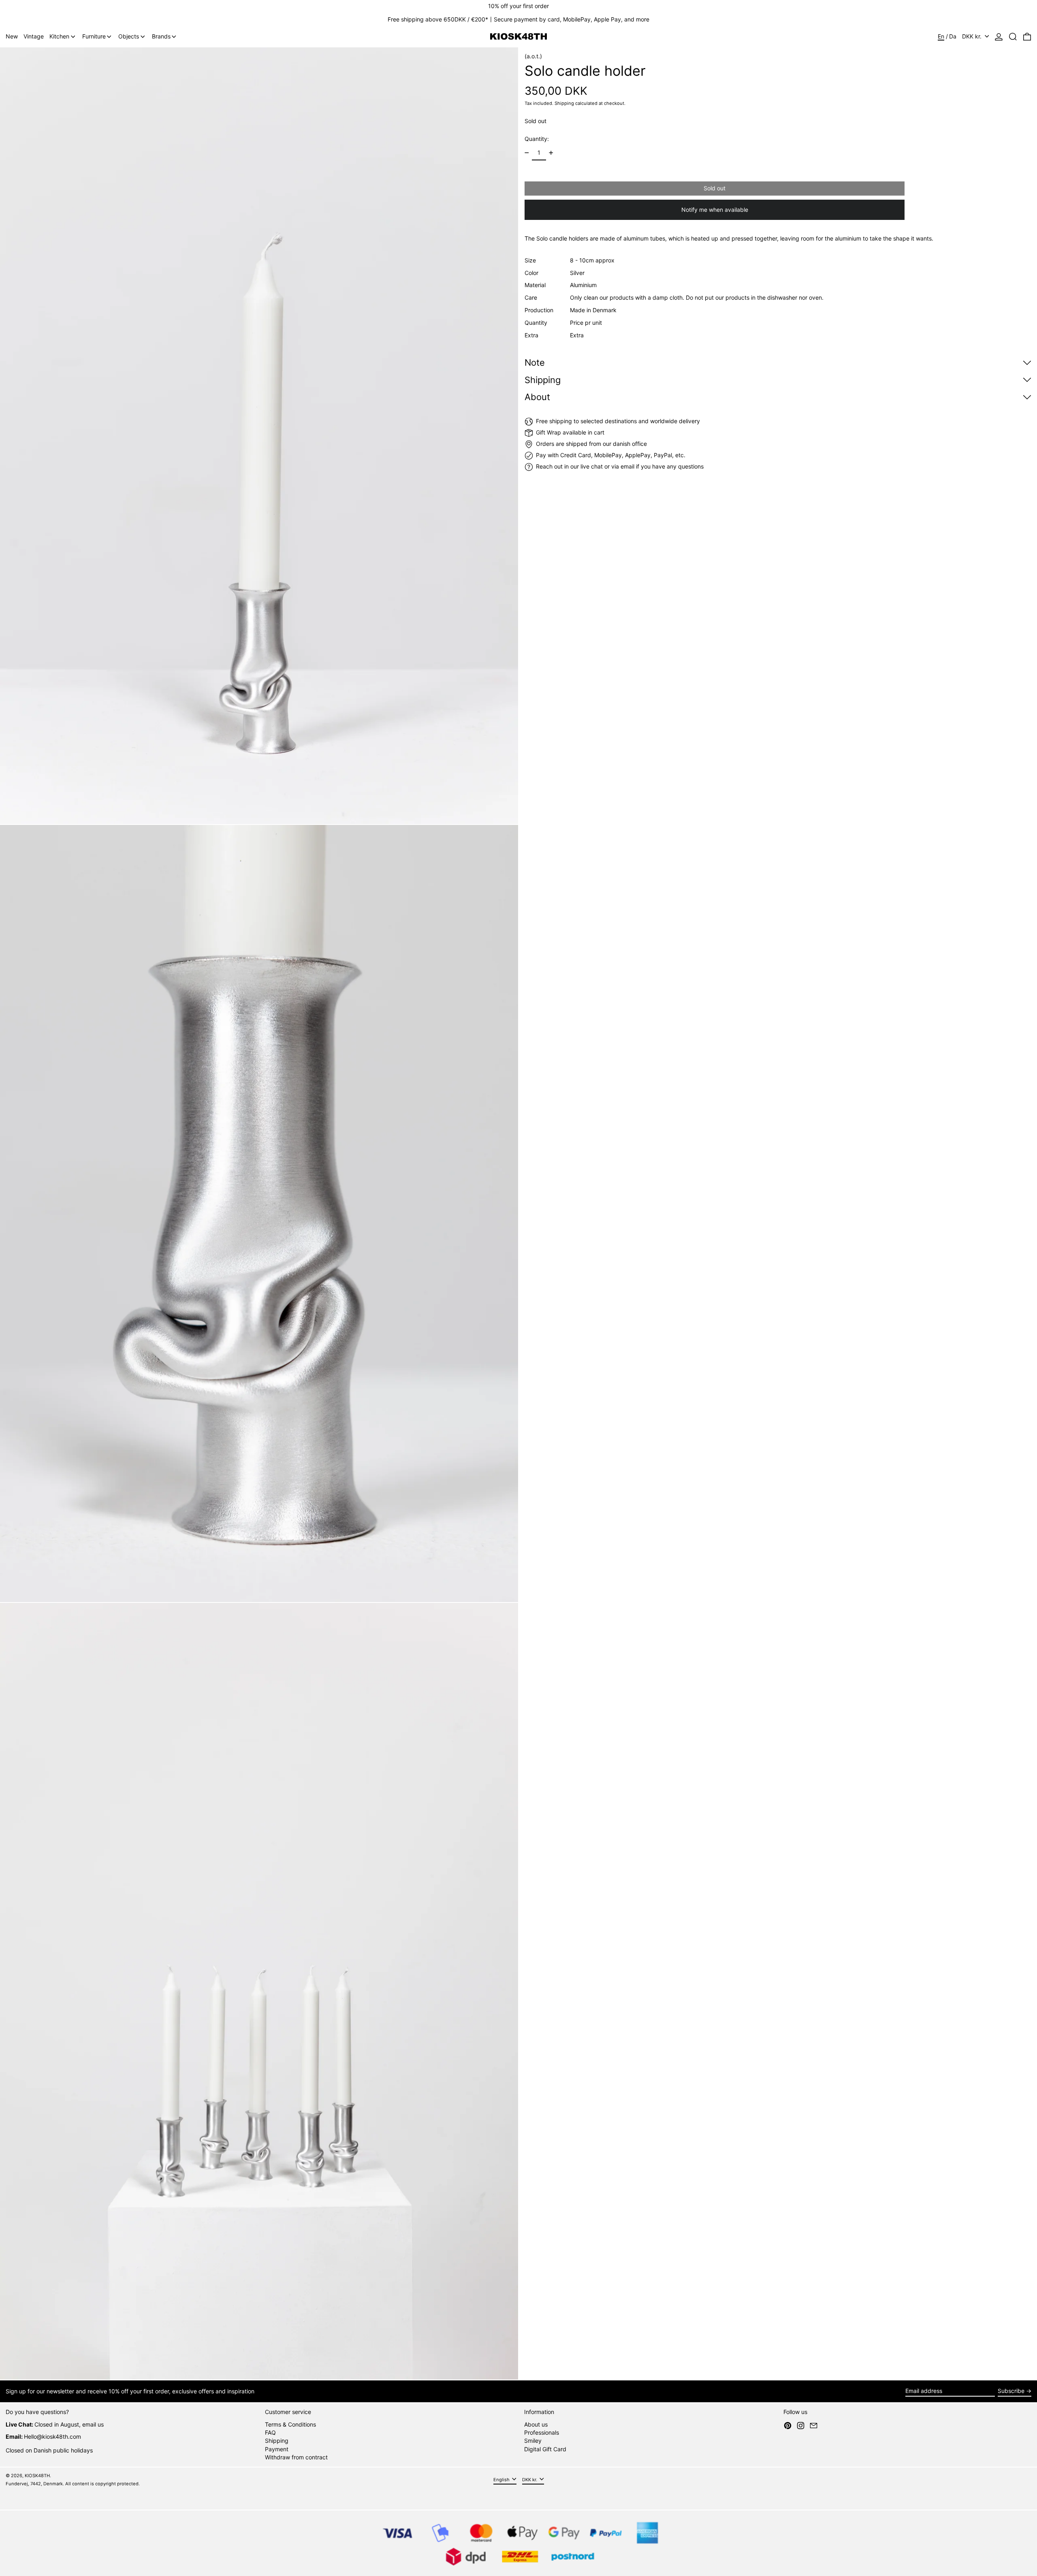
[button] (1013, 37)
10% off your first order (518, 6)
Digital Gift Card (545, 2449)
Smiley (533, 2441)
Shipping (564, 103)
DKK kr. (973, 36)
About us (536, 2424)
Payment (277, 2449)
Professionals (542, 2432)
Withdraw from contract (296, 2457)
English (502, 2479)
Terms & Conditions (290, 2424)
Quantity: (537, 139)
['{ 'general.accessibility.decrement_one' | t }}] (527, 153)
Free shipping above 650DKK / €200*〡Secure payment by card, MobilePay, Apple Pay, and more (518, 19)
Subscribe (1011, 2391)
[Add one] (551, 153)
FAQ (270, 2432)
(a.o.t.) (533, 56)
